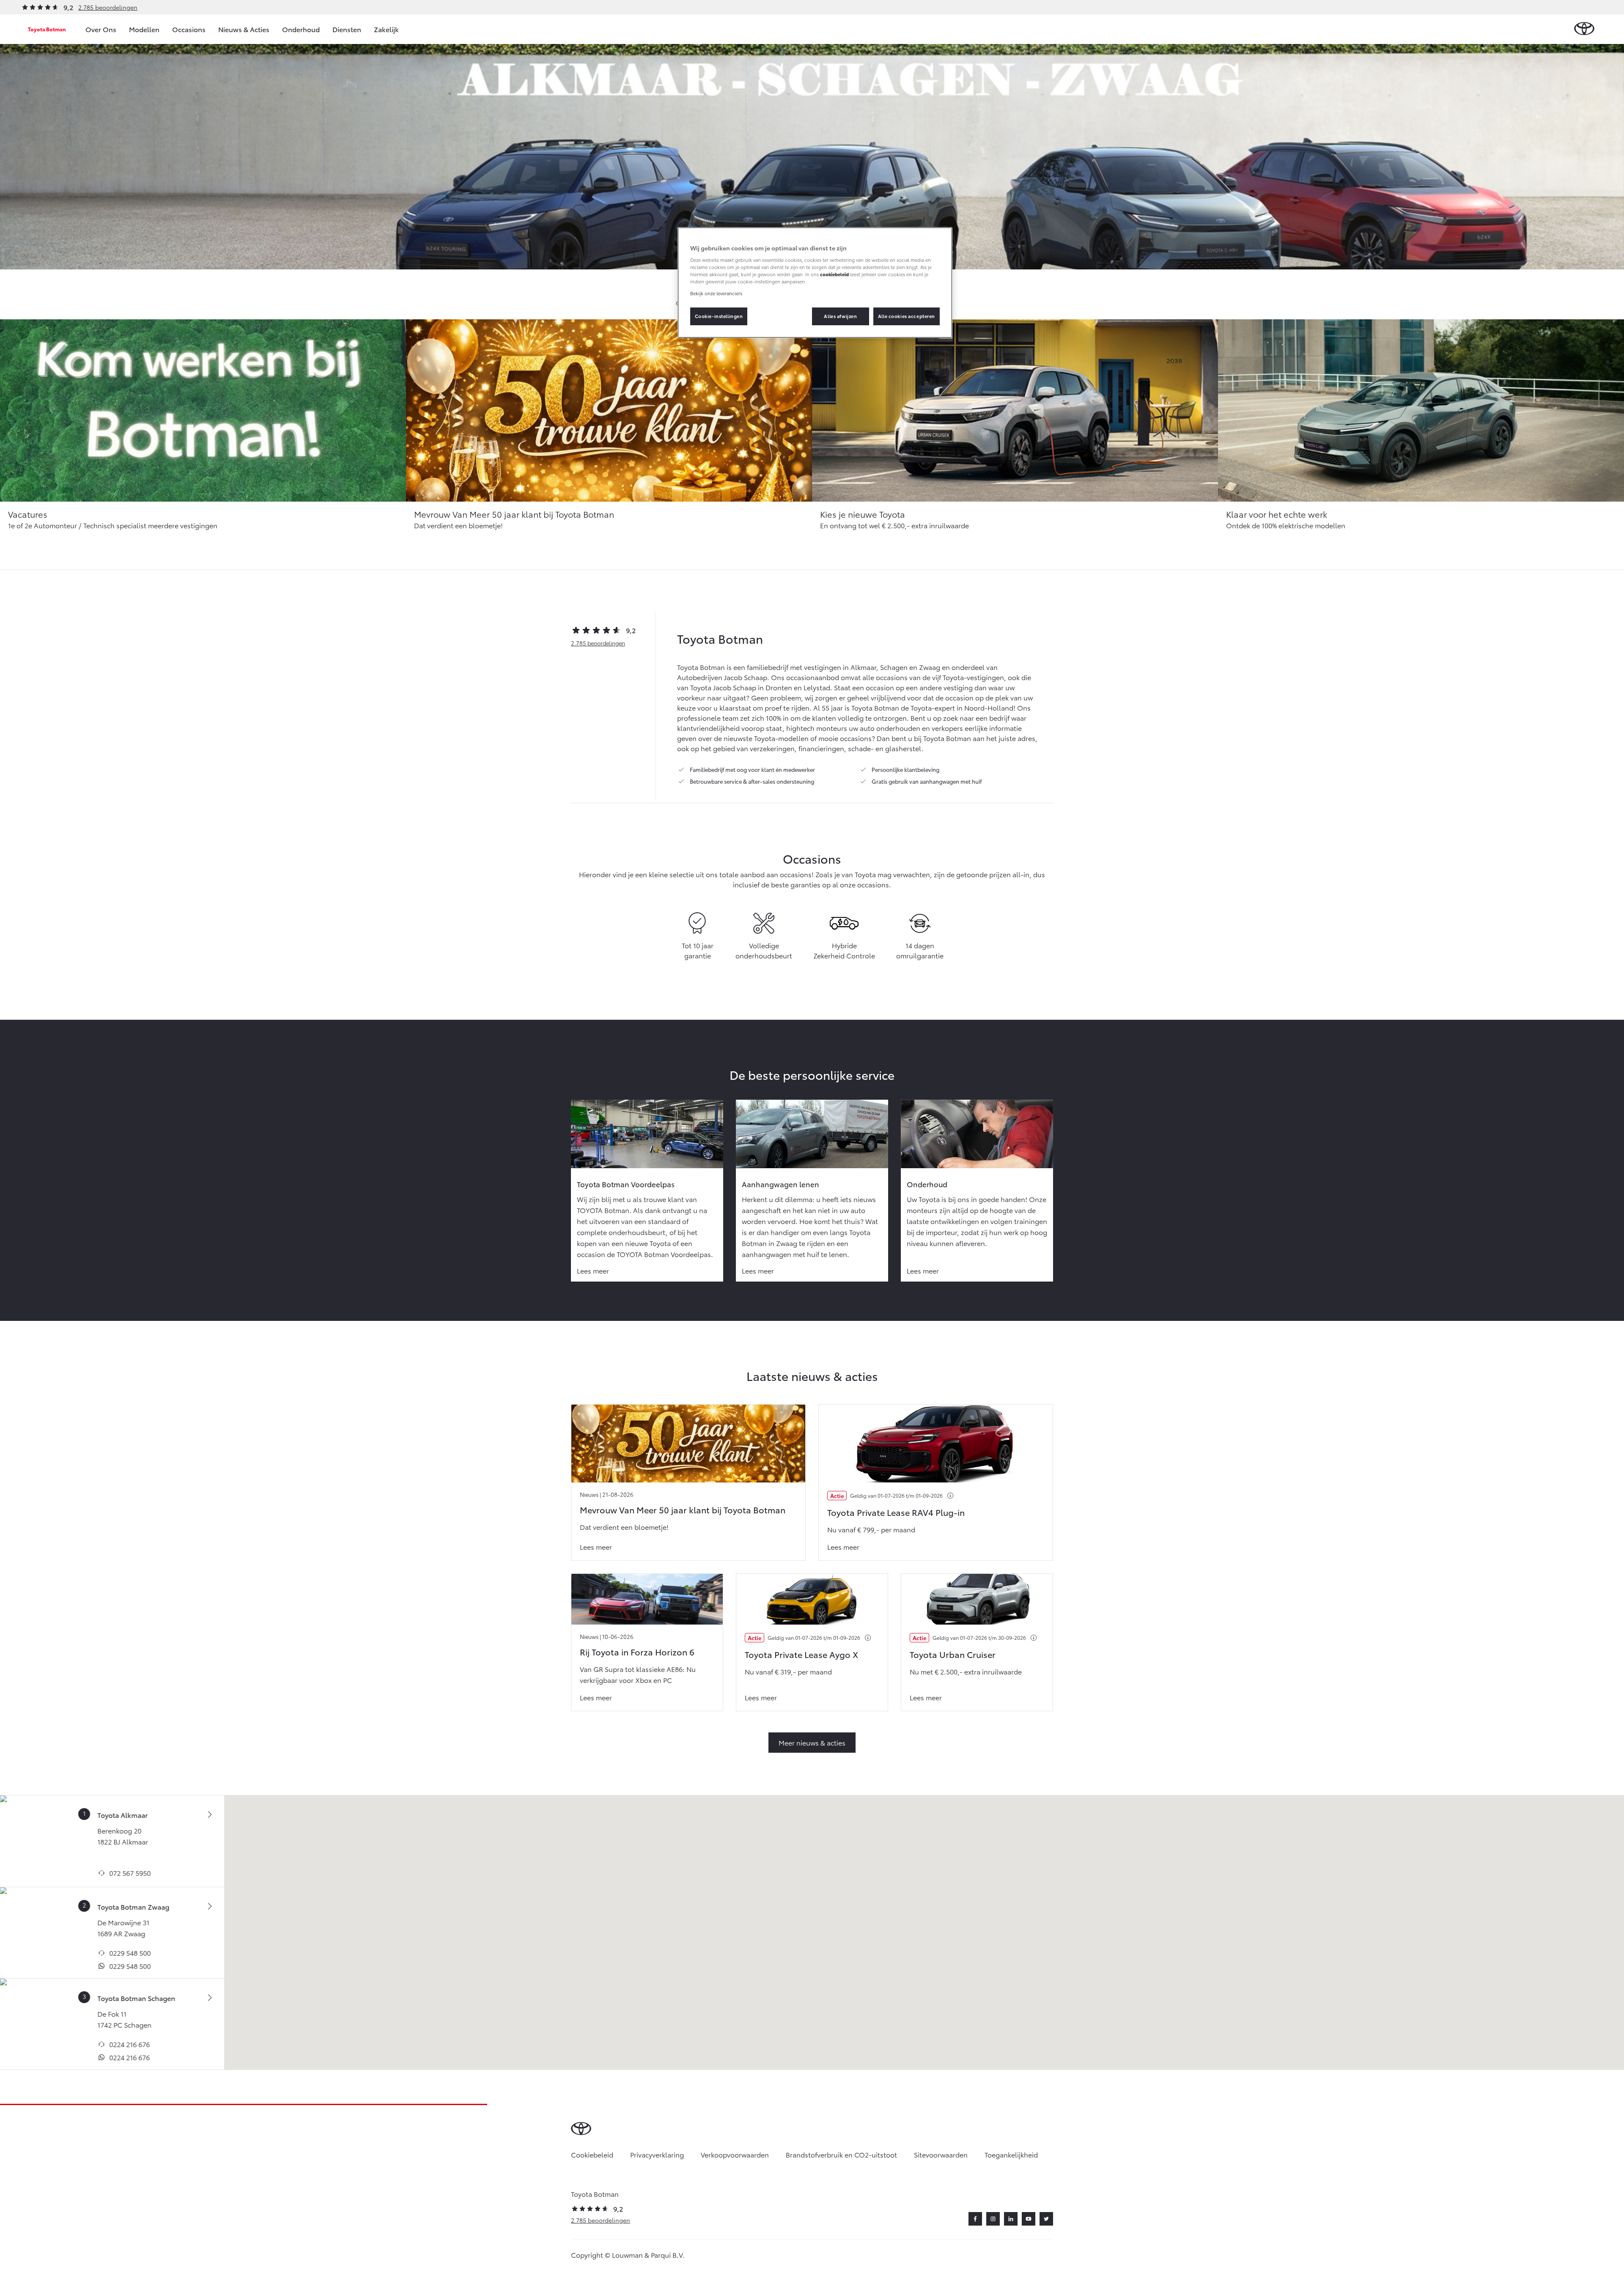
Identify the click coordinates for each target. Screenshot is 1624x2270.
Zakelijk (386, 29)
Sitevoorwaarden (941, 2154)
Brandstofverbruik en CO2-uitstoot (841, 2154)
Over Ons (101, 29)
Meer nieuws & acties (812, 1742)
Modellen (144, 29)
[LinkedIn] (1011, 2219)
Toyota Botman (47, 29)
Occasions (189, 29)
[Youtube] (1029, 2219)
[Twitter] (1046, 2219)
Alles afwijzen (840, 316)
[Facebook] (975, 2219)
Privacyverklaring (657, 2154)
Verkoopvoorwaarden (735, 2154)
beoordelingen (598, 643)
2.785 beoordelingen (108, 7)
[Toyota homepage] (1584, 29)
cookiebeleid (834, 274)
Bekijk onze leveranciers (716, 293)
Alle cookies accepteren (907, 316)
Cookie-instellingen (719, 316)
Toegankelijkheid (1011, 2154)
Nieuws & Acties (244, 29)
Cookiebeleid (592, 2154)
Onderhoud (301, 29)
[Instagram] (993, 2219)
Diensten (347, 29)
